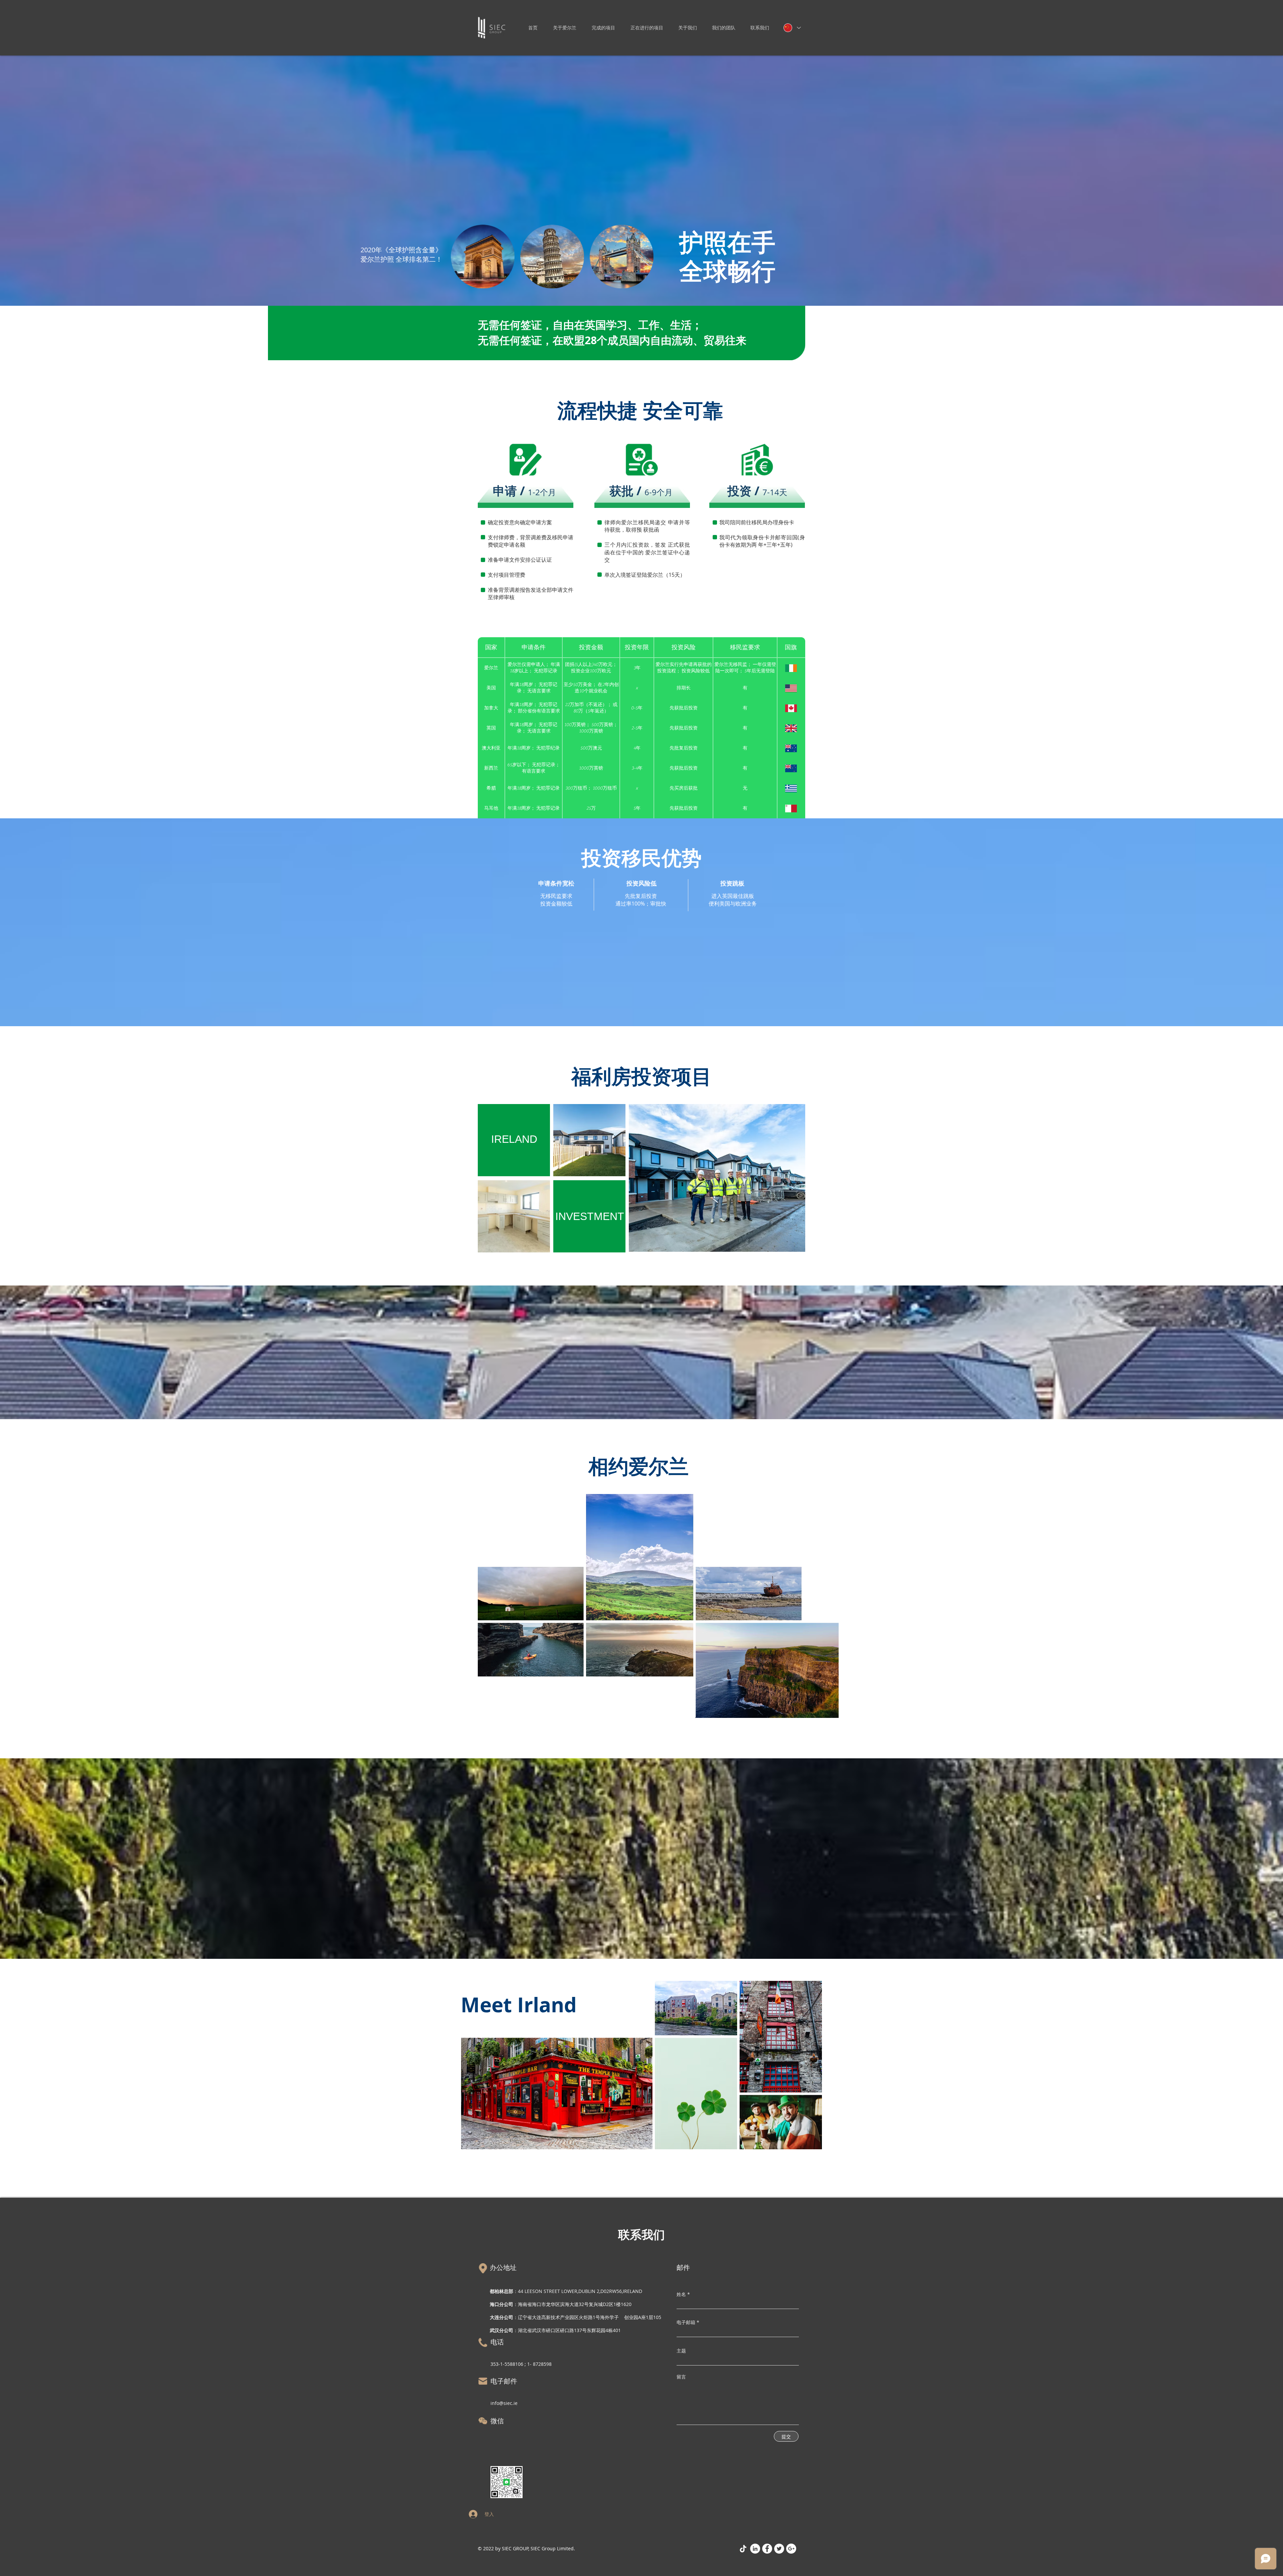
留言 (681, 2377)
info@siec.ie (504, 2403)
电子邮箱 (686, 2322)
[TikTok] (743, 2549)
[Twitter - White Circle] (779, 2549)
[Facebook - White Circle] (767, 2549)
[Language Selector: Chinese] (792, 28)
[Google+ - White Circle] (791, 2549)
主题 (681, 2351)
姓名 (681, 2294)
